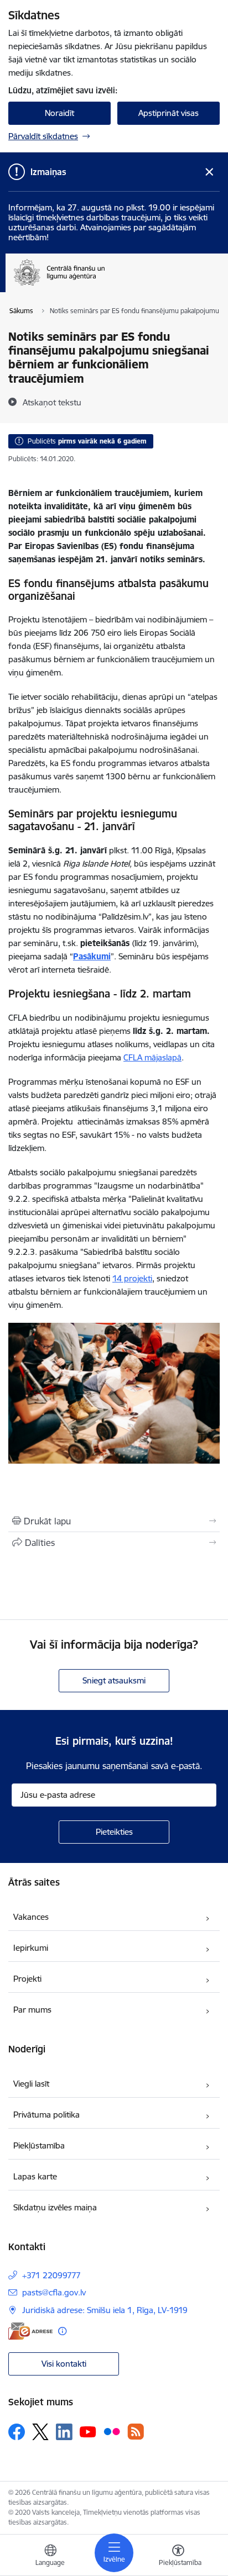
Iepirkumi (31, 1948)
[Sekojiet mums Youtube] (88, 2431)
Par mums (32, 2010)
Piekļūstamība (39, 2145)
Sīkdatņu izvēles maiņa (55, 2207)
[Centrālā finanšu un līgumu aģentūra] (118, 286)
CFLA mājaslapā (152, 1057)
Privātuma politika (46, 2115)
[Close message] (209, 172)
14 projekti (132, 1278)
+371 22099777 (51, 2275)
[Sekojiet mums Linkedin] (64, 2432)
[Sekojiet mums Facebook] (17, 2432)
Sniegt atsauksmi (114, 1680)
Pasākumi (92, 956)
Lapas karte (35, 2176)
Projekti (27, 1979)
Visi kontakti (64, 2364)
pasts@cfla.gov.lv (54, 2292)
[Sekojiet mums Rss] (136, 2432)
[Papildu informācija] (62, 2331)
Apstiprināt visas (169, 113)
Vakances (31, 1917)
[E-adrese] (30, 2331)
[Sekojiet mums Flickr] (112, 2431)
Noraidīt (59, 113)
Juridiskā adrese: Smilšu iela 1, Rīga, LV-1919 (105, 2310)
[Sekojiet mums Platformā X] (40, 2432)
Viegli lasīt (31, 2084)
